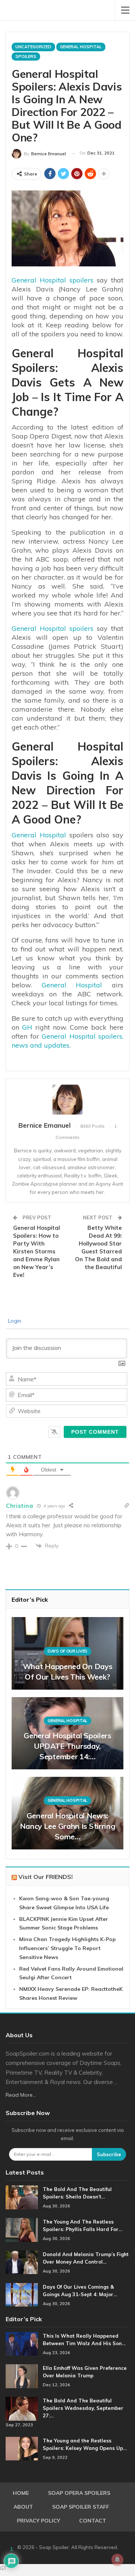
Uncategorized (33, 47)
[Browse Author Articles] (67, 1100)
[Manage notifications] (117, 2560)
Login (14, 1321)
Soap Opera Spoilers (79, 2493)
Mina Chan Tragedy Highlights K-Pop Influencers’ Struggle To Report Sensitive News (67, 1948)
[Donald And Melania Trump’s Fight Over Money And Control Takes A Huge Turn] (22, 2262)
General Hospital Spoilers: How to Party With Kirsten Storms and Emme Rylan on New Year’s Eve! (37, 1251)
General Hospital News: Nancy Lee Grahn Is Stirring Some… (68, 1826)
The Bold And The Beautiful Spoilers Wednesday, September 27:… (83, 2408)
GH (27, 1027)
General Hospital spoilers (52, 280)
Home (21, 2493)
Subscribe (109, 2154)
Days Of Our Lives (67, 1651)
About (23, 2507)
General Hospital (81, 47)
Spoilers (26, 56)
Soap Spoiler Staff (81, 2507)
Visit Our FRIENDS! (46, 1877)
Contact (93, 2521)
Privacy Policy (38, 2521)
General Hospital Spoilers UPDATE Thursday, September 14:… (67, 1746)
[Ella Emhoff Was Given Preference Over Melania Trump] (22, 2376)
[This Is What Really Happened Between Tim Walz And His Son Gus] (22, 2344)
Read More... (21, 2095)
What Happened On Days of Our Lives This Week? (68, 1672)
